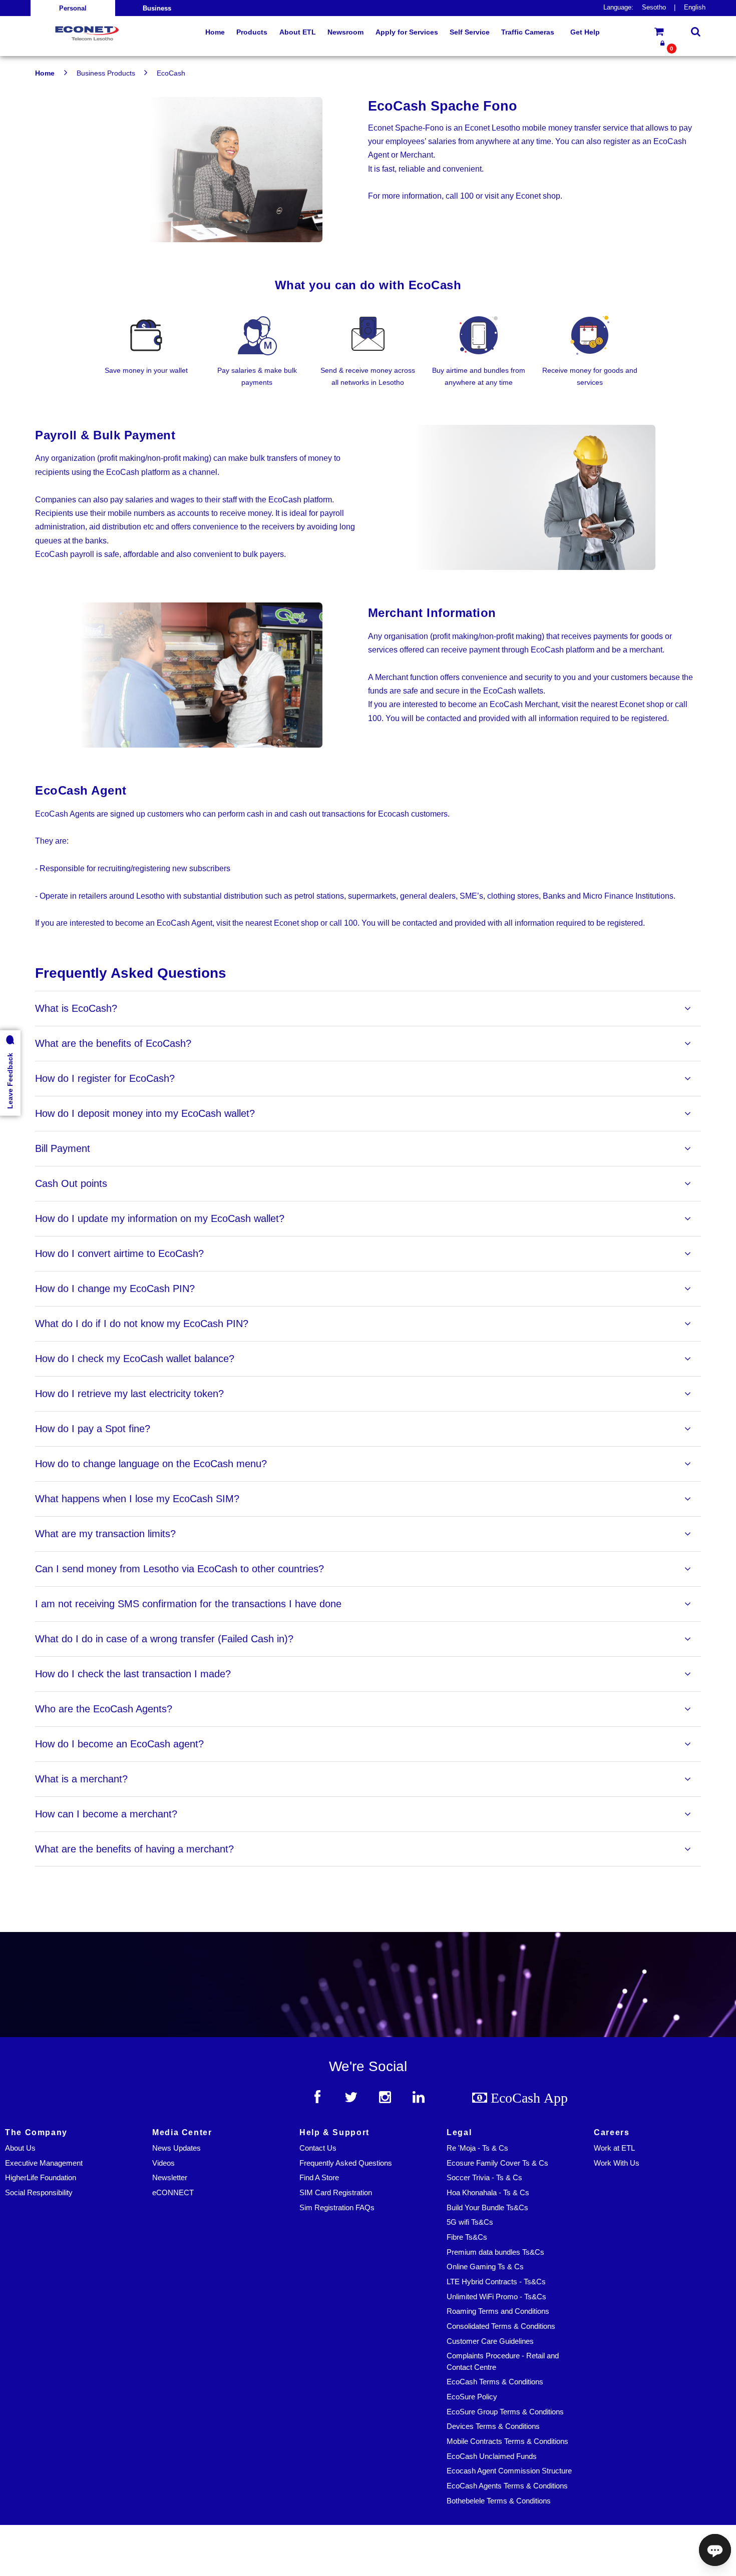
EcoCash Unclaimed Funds (492, 2456)
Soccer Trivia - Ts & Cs (484, 2178)
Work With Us (617, 2163)
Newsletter (170, 2178)
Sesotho (654, 8)
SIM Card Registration (336, 2193)
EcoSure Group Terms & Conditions (505, 2412)
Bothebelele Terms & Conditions (499, 2501)
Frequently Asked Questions (346, 2163)
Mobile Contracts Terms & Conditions (507, 2441)
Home (45, 73)
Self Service (470, 32)
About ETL (298, 32)
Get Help (585, 32)
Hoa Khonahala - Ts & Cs (488, 2193)
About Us (20, 2148)
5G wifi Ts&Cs (470, 2222)
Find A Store (319, 2178)
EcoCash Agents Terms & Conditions (507, 2486)
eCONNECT (173, 2193)
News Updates (176, 2148)
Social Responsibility (39, 2193)
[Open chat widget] (715, 2550)
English (695, 8)
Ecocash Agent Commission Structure (509, 2471)
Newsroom (345, 32)
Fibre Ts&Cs (467, 2237)
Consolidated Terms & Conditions (501, 2326)
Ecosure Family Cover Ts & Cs (497, 2163)
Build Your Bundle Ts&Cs (487, 2208)
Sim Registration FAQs (337, 2208)
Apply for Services (407, 32)
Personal (73, 9)
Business (157, 9)
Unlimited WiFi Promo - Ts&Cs (496, 2297)
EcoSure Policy (472, 2397)
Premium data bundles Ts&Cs (495, 2252)
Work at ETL (614, 2148)
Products (252, 32)
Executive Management (44, 2163)
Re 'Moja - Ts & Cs (477, 2148)
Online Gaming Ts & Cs (485, 2267)
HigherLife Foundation (41, 2178)
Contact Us (318, 2148)
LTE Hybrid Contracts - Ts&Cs (496, 2282)
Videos (163, 2163)
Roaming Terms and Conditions (498, 2311)
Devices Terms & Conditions (493, 2426)
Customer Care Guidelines (490, 2341)
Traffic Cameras (528, 32)
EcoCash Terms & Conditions (495, 2382)
